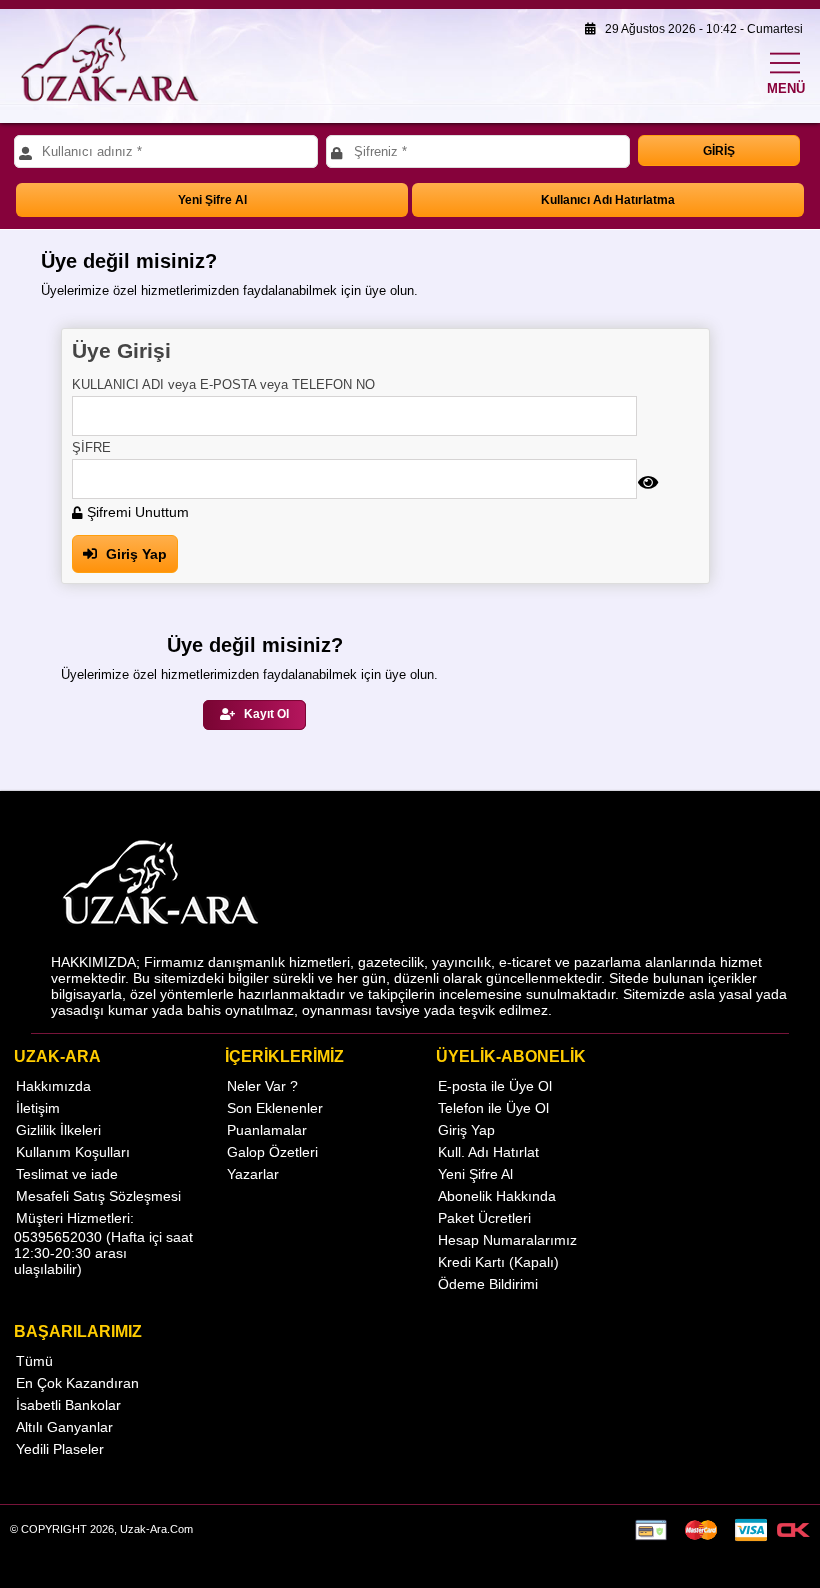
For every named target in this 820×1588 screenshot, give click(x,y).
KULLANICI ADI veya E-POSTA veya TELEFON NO (223, 384)
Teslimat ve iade (67, 1174)
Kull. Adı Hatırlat (488, 1152)
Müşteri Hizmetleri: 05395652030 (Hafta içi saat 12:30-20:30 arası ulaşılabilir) (103, 1243)
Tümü (34, 1361)
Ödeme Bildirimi (488, 1284)
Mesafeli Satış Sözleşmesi (98, 1196)
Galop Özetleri (272, 1152)
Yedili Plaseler (60, 1449)
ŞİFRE (91, 447)
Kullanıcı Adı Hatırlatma (608, 200)
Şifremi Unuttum (136, 512)
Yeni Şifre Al (212, 200)
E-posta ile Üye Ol (495, 1086)
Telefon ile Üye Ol (493, 1108)
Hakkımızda (53, 1086)
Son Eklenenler (275, 1108)
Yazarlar (253, 1174)
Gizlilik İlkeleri (58, 1130)
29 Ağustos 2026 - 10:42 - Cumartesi (699, 29)
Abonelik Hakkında (497, 1196)
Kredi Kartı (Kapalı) (498, 1262)
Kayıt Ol (265, 714)
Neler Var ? (262, 1086)
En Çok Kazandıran (77, 1383)
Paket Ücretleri (484, 1218)
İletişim (38, 1108)
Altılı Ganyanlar (64, 1427)
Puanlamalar (267, 1130)
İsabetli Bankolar (68, 1405)
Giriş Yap (134, 554)
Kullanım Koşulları (73, 1152)
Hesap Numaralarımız (507, 1240)
